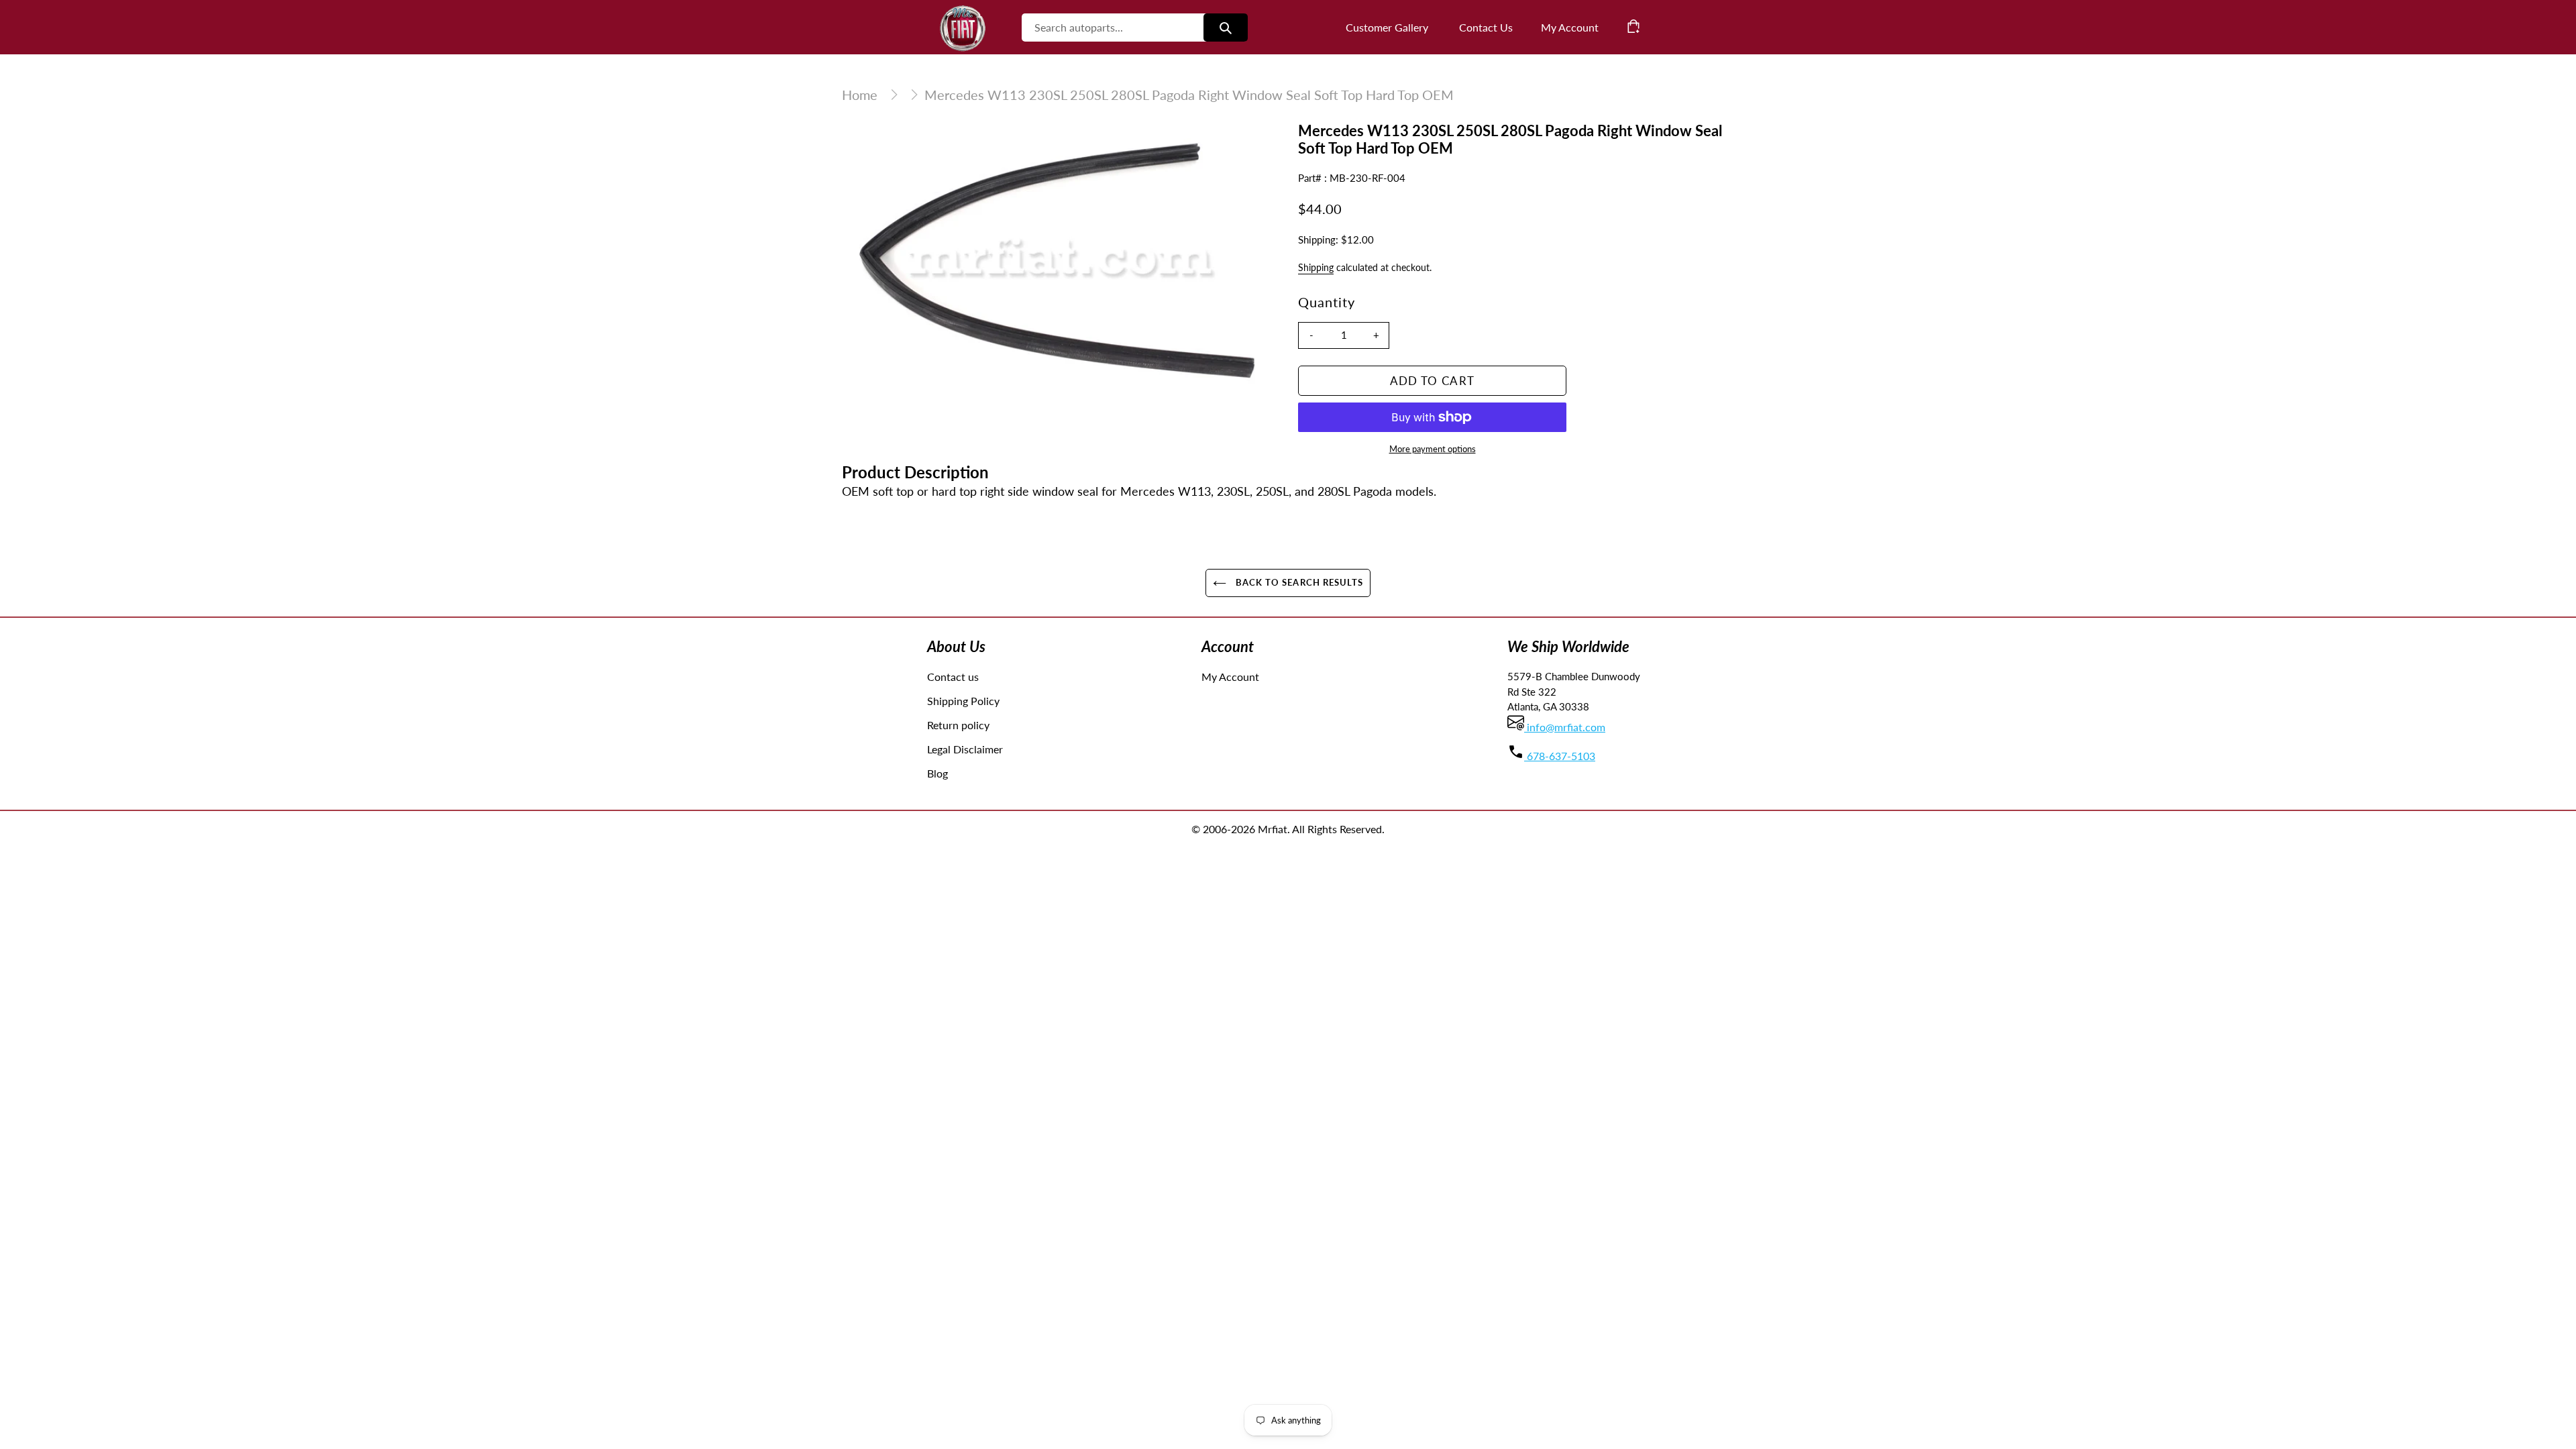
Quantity (1327, 302)
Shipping (1316, 267)
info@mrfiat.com (1565, 727)
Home (860, 95)
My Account (1230, 677)
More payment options (1433, 449)
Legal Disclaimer (965, 749)
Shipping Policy (963, 701)
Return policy (958, 725)
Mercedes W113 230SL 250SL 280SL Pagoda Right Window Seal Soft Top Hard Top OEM (1189, 95)
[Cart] (1633, 26)
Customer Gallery (1387, 27)
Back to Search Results (1298, 582)
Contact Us (1486, 27)
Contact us (953, 677)
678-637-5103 (1560, 756)
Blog (937, 773)
